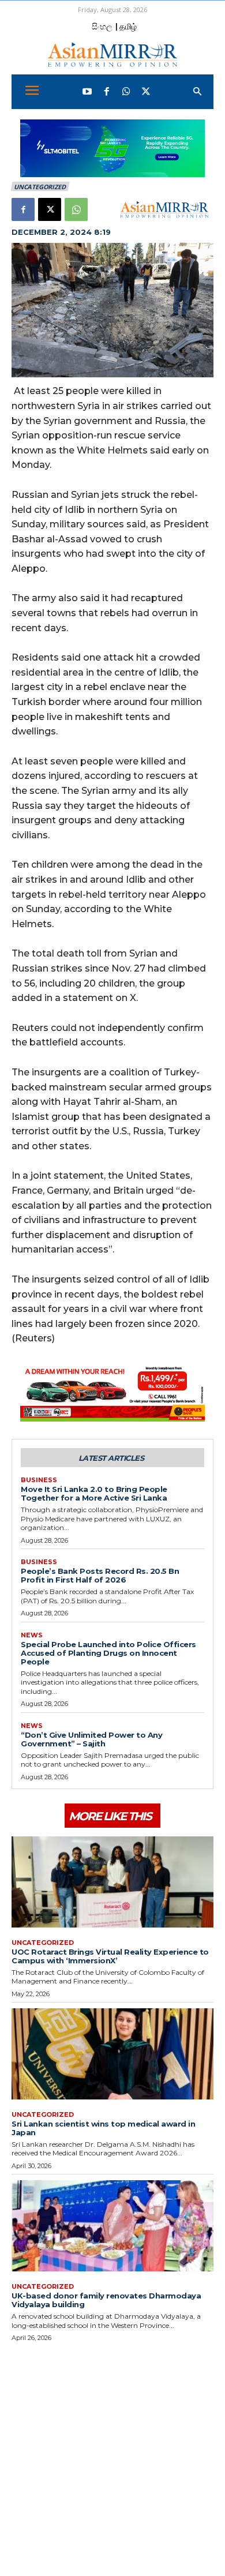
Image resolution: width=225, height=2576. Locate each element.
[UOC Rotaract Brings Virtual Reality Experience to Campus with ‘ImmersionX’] (112, 1882)
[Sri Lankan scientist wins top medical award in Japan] (112, 2054)
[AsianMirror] (112, 55)
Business (39, 1480)
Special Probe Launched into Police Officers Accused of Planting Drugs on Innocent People (108, 1653)
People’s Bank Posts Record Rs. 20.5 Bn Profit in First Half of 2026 (100, 1575)
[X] (50, 209)
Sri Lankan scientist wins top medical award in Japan (103, 2128)
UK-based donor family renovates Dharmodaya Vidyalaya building (106, 2300)
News (32, 1635)
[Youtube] (87, 92)
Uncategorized (40, 187)
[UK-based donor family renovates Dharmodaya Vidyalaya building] (112, 2226)
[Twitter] (146, 92)
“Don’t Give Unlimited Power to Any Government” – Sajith (91, 1739)
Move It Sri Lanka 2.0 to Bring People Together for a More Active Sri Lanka (94, 1493)
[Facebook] (107, 92)
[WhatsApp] (126, 92)
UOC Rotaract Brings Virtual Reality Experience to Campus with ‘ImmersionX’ (110, 1956)
